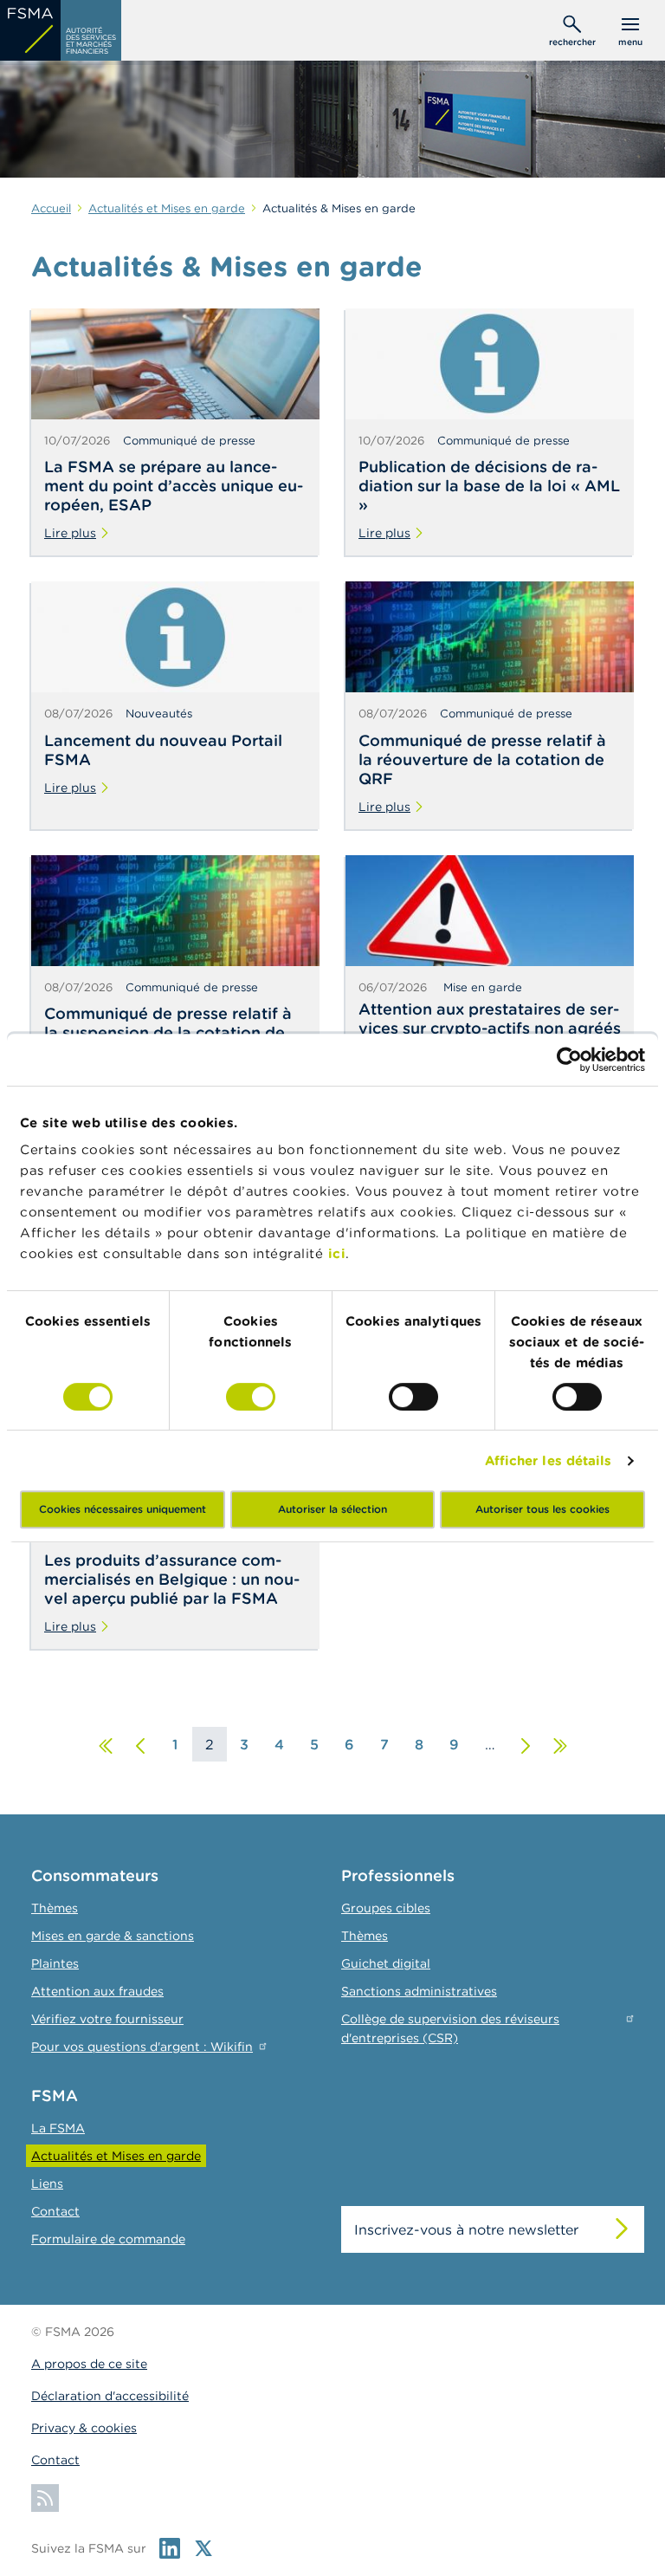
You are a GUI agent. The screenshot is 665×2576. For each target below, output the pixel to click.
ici (337, 1253)
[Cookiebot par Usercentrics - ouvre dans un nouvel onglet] (569, 1060)
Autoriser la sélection (332, 1509)
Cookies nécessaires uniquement (123, 1509)
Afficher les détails (549, 1460)
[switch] (251, 1397)
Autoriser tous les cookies (542, 1509)
